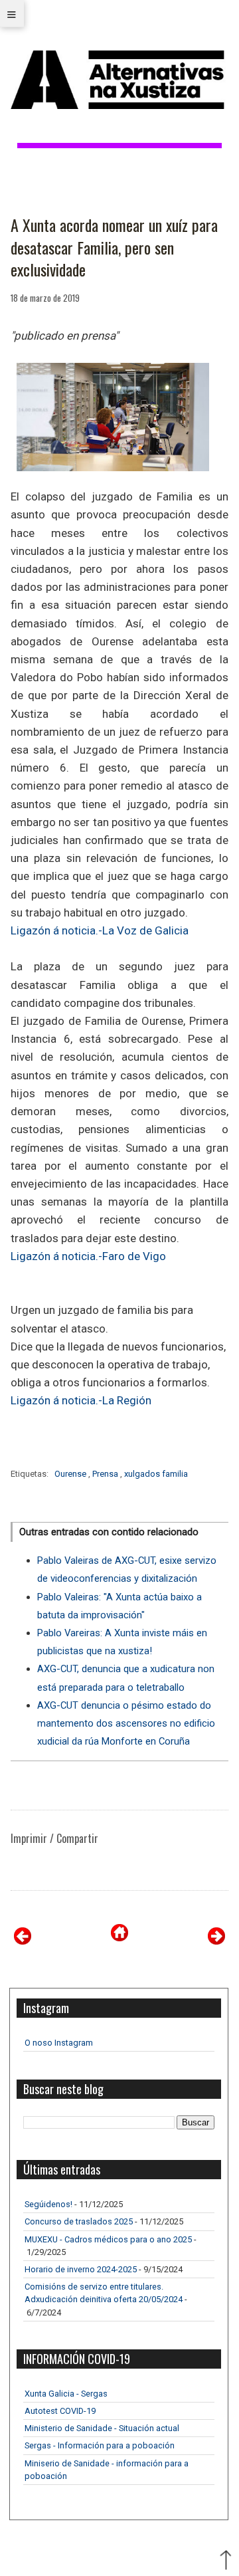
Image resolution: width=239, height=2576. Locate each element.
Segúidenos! (48, 2204)
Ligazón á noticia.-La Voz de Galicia (100, 930)
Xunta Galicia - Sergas (66, 2394)
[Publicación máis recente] (23, 1941)
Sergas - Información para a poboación (100, 2445)
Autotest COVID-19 (60, 2411)
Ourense (71, 1474)
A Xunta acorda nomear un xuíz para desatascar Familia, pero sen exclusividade (114, 248)
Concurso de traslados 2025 (79, 2221)
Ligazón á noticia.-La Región (81, 1400)
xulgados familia (156, 1474)
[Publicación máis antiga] (216, 1941)
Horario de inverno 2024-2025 (81, 2269)
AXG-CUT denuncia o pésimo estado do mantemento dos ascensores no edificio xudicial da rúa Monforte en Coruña (126, 1723)
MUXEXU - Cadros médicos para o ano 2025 (108, 2239)
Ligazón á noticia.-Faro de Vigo (88, 1256)
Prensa (106, 1474)
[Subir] (226, 2561)
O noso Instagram (59, 2043)
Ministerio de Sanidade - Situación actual (102, 2428)
